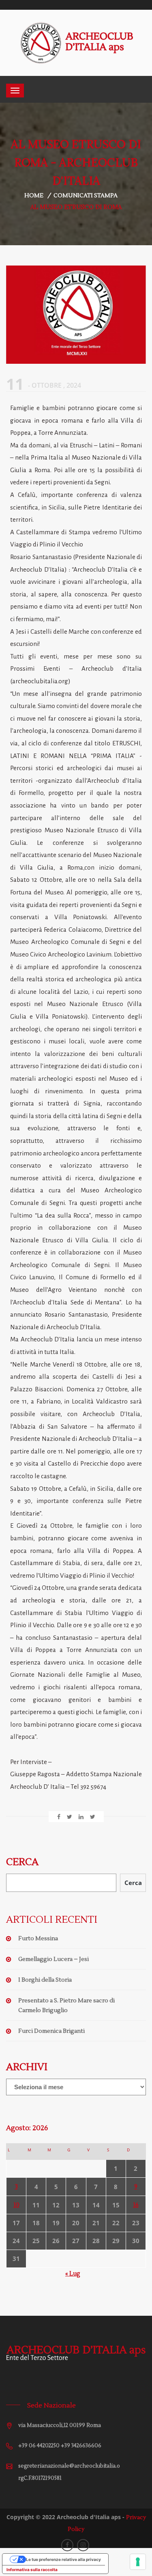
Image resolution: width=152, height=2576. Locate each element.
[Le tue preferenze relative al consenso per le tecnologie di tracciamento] (138, 2562)
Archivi (27, 2067)
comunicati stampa (86, 196)
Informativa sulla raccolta (32, 2570)
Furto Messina (38, 1939)
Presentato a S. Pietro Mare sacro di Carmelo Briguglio (66, 2006)
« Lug (73, 2274)
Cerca (22, 1862)
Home (34, 196)
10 (16, 2205)
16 (136, 2205)
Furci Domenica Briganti (51, 2031)
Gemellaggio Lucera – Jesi (54, 1959)
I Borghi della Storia (45, 1980)
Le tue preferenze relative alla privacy (63, 2559)
